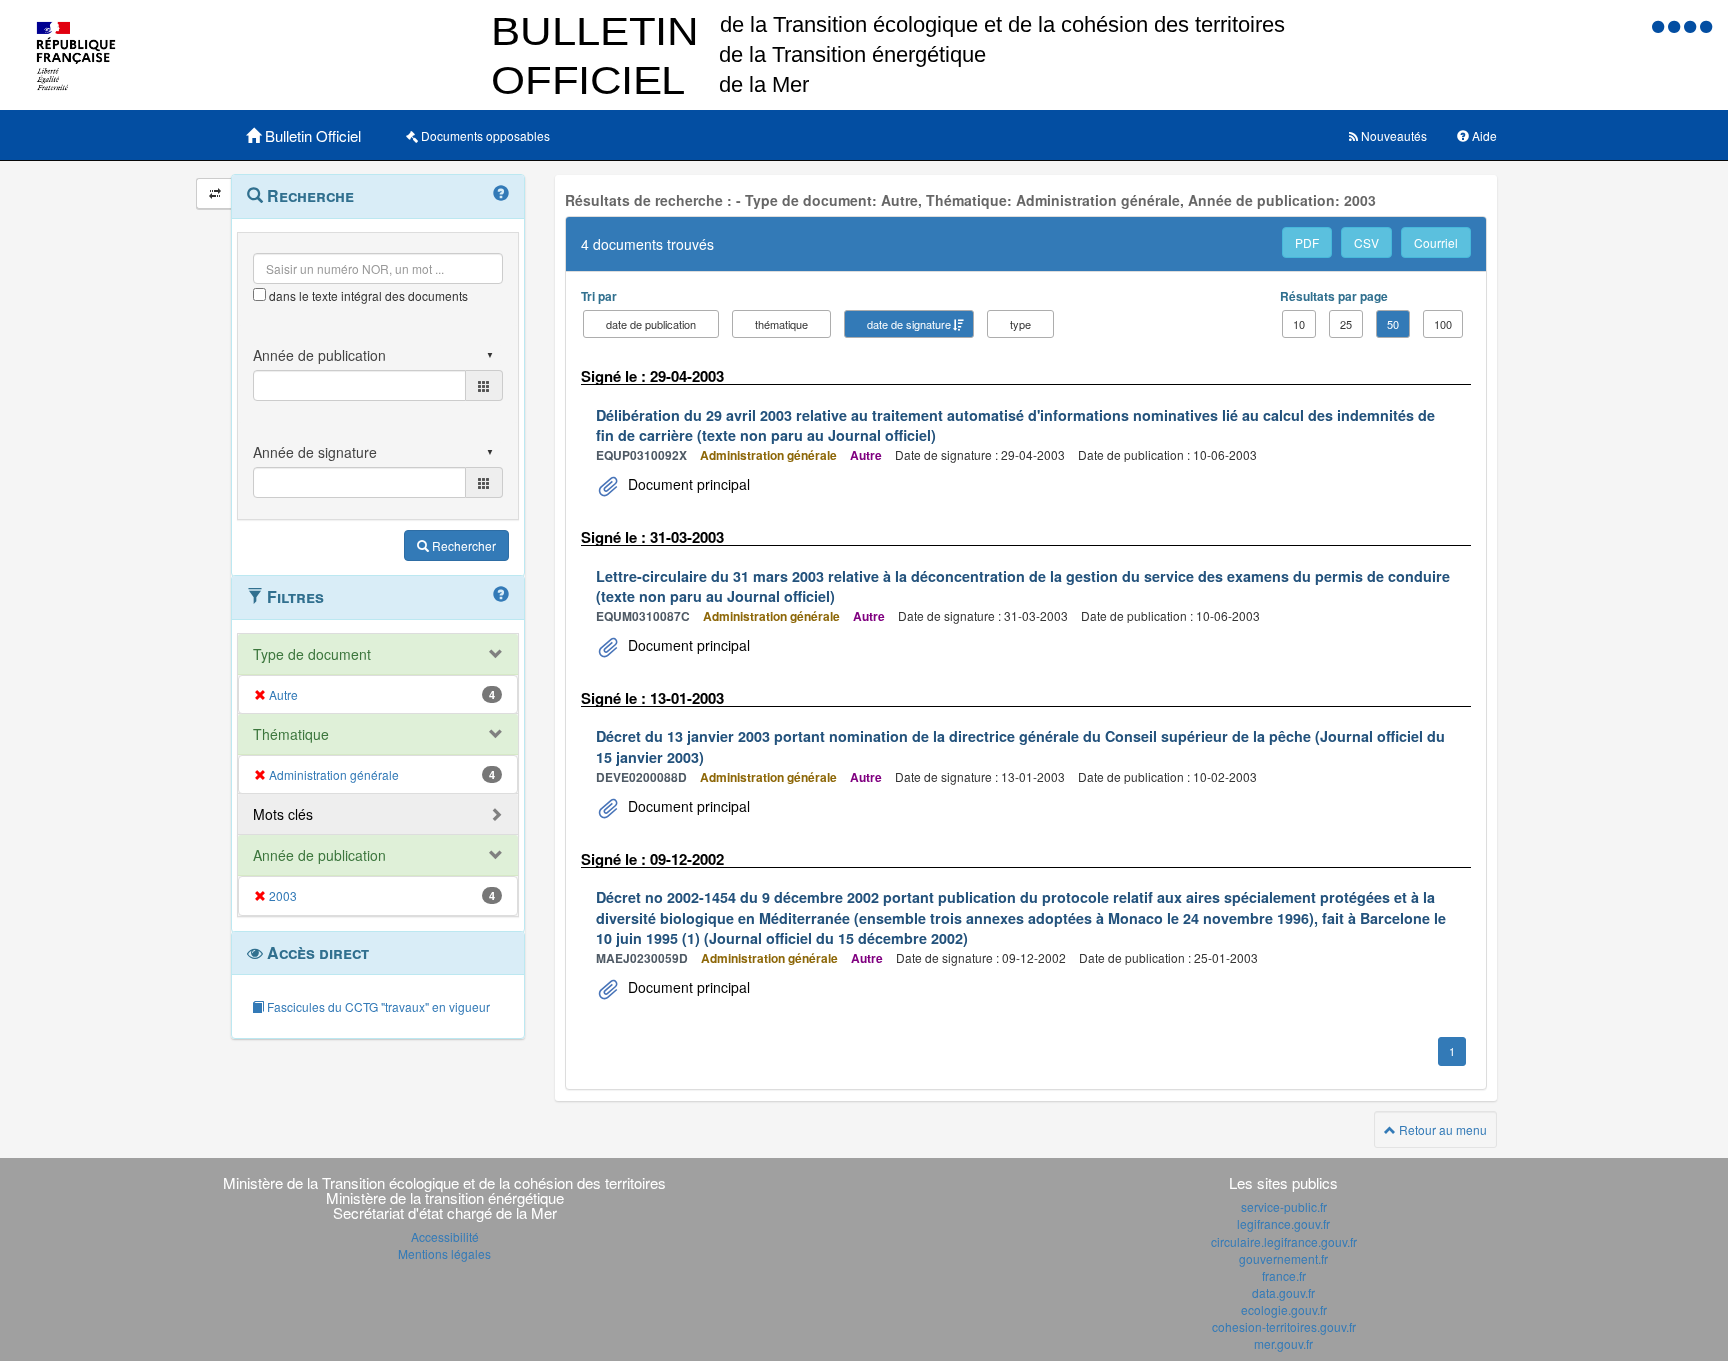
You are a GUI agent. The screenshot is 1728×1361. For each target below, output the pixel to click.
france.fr (1284, 1275)
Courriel (1436, 242)
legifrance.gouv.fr (1283, 1223)
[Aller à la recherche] (1692, 25)
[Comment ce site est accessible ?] (1660, 25)
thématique (781, 324)
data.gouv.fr (1283, 1292)
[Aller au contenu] (1676, 25)
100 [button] (1443, 324)
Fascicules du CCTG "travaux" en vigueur (377, 1006)
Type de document (312, 654)
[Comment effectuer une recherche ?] (501, 194)
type (1020, 324)
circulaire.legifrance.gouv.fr (1284, 1241)
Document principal (687, 484)
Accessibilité (445, 1236)
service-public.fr (1284, 1206)
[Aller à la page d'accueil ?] (1706, 25)
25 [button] (1346, 324)
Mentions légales (444, 1253)
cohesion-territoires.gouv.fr (1284, 1326)
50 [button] (1393, 324)
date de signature (909, 324)
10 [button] (1299, 324)
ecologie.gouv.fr (1284, 1309)
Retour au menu (1441, 1129)
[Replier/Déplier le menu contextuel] (214, 193)
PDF (1307, 242)
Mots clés (283, 814)
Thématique (291, 734)
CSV (1366, 242)
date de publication (651, 324)
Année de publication (319, 855)
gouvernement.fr (1283, 1258)
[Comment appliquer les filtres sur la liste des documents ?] (501, 595)
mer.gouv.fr (1283, 1343)
